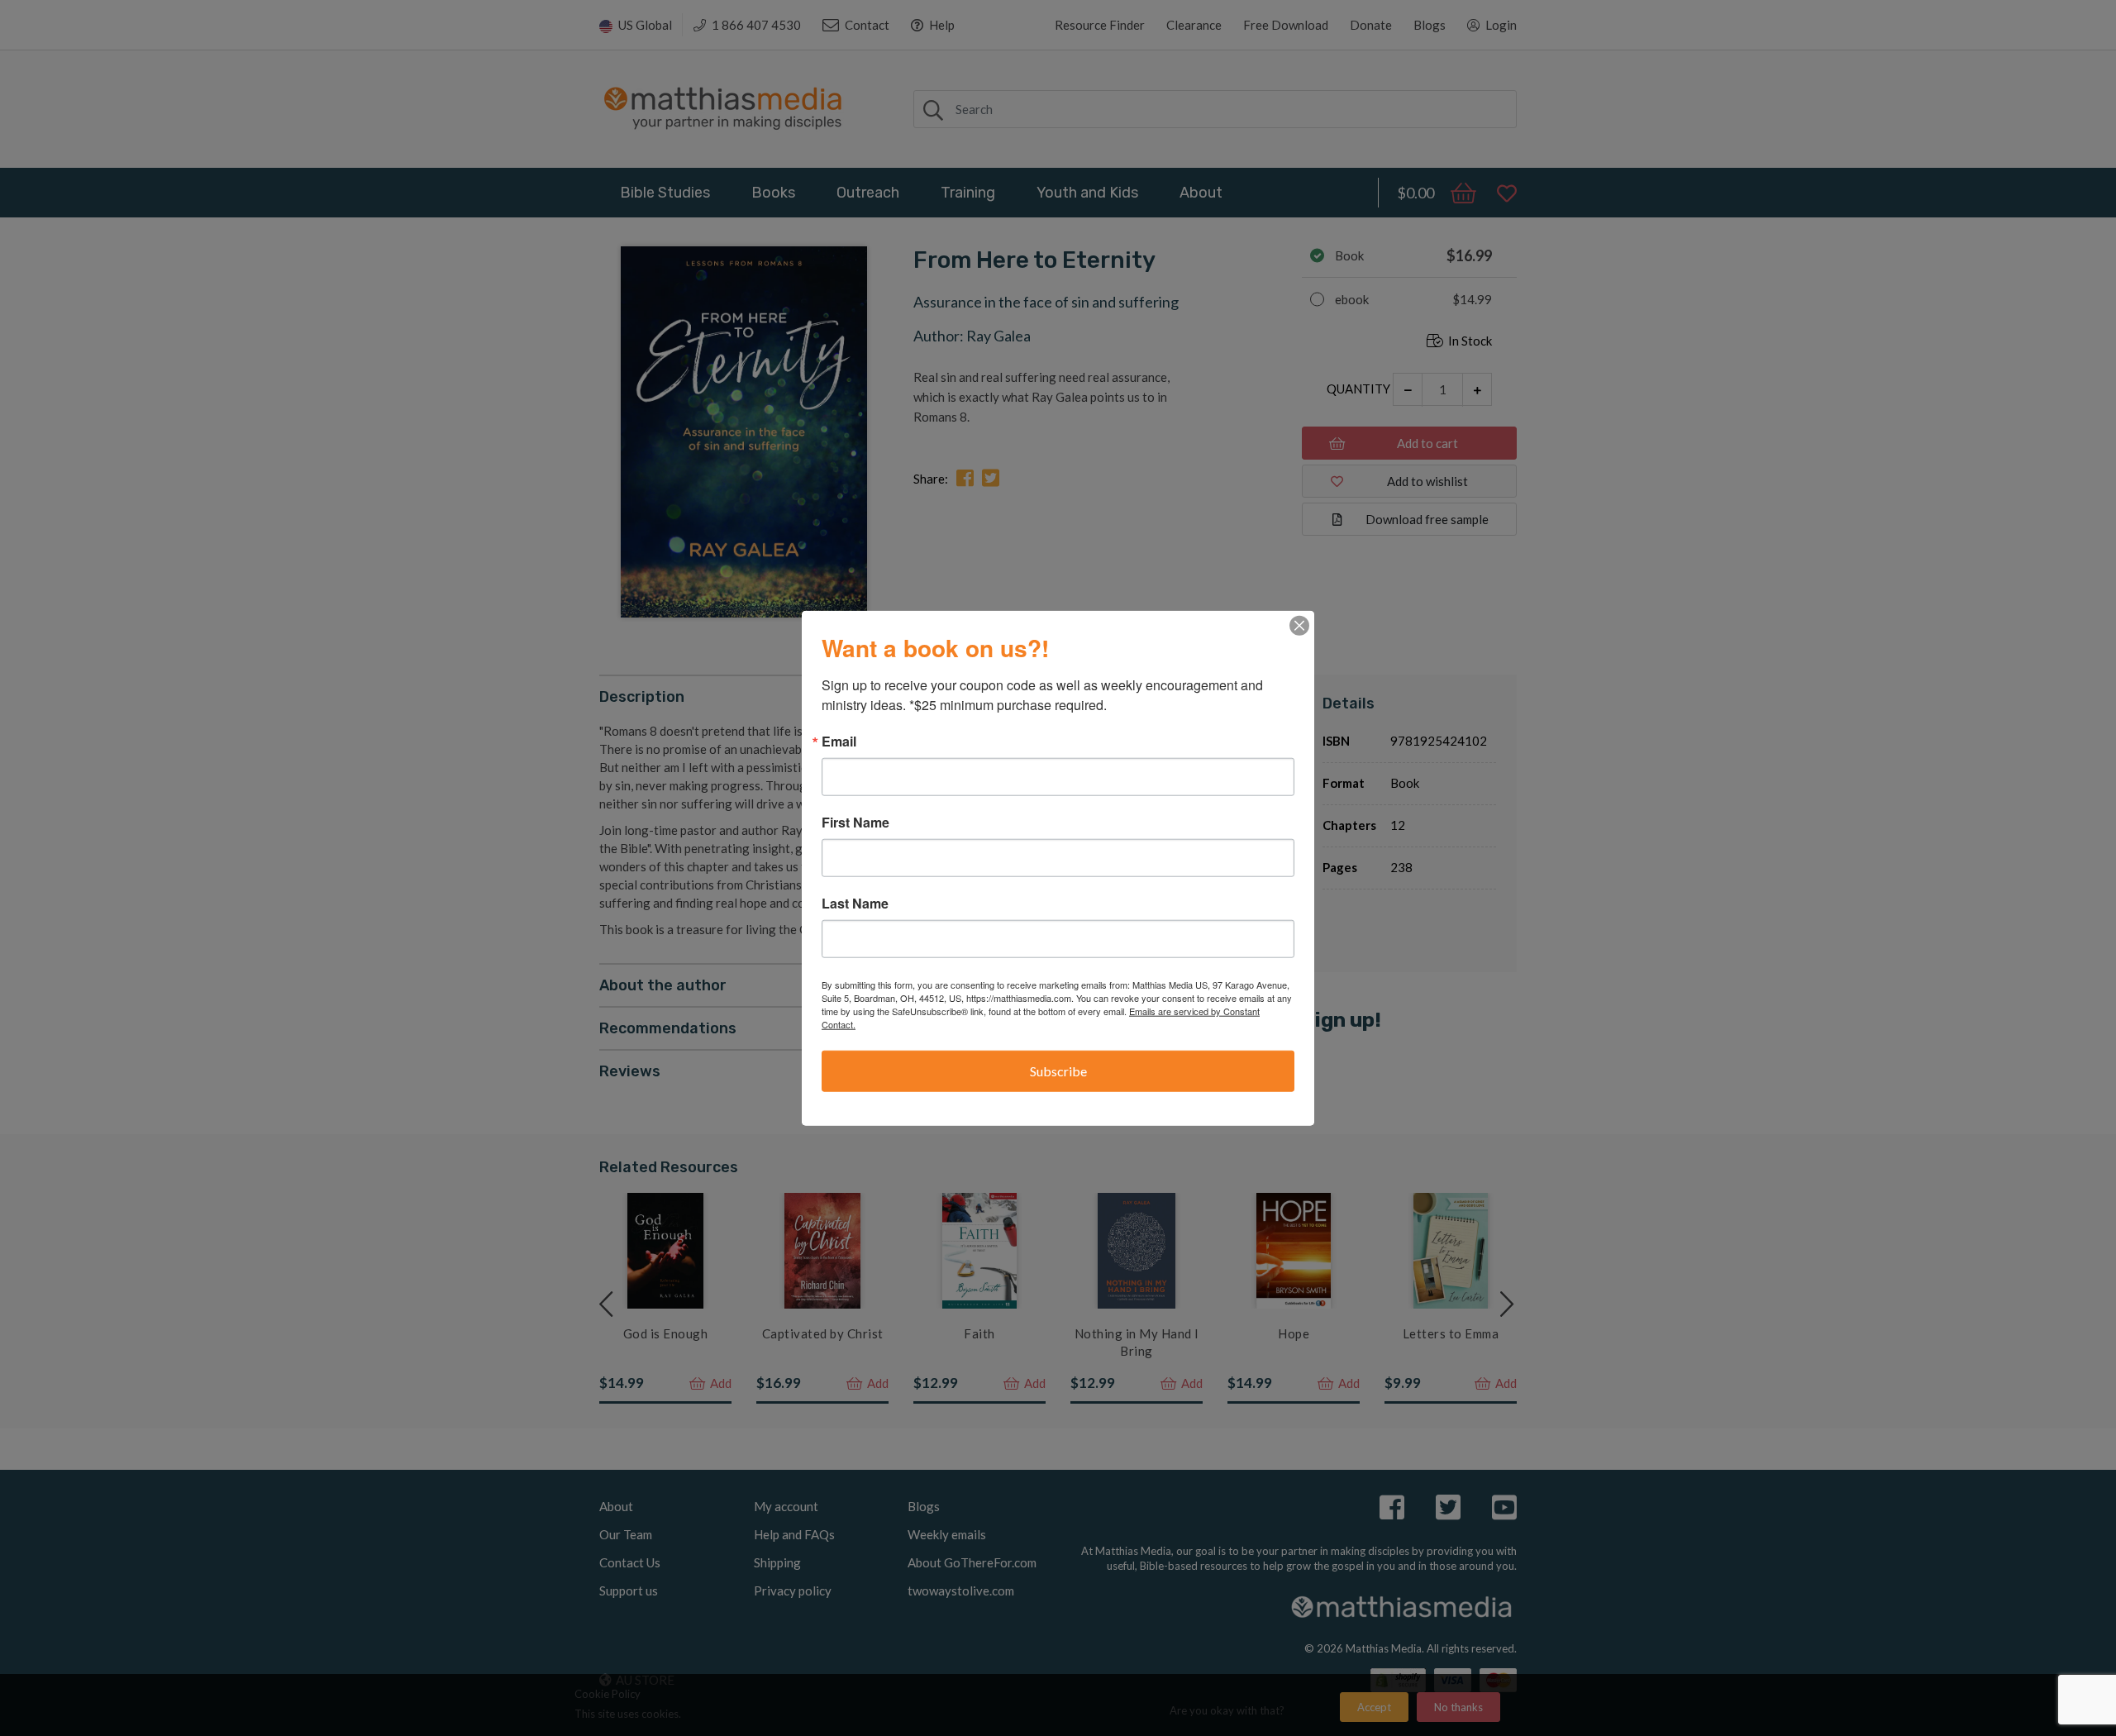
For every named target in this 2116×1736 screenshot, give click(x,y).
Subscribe (1058, 1071)
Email (839, 742)
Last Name (855, 904)
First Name (855, 823)
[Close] (1299, 626)
